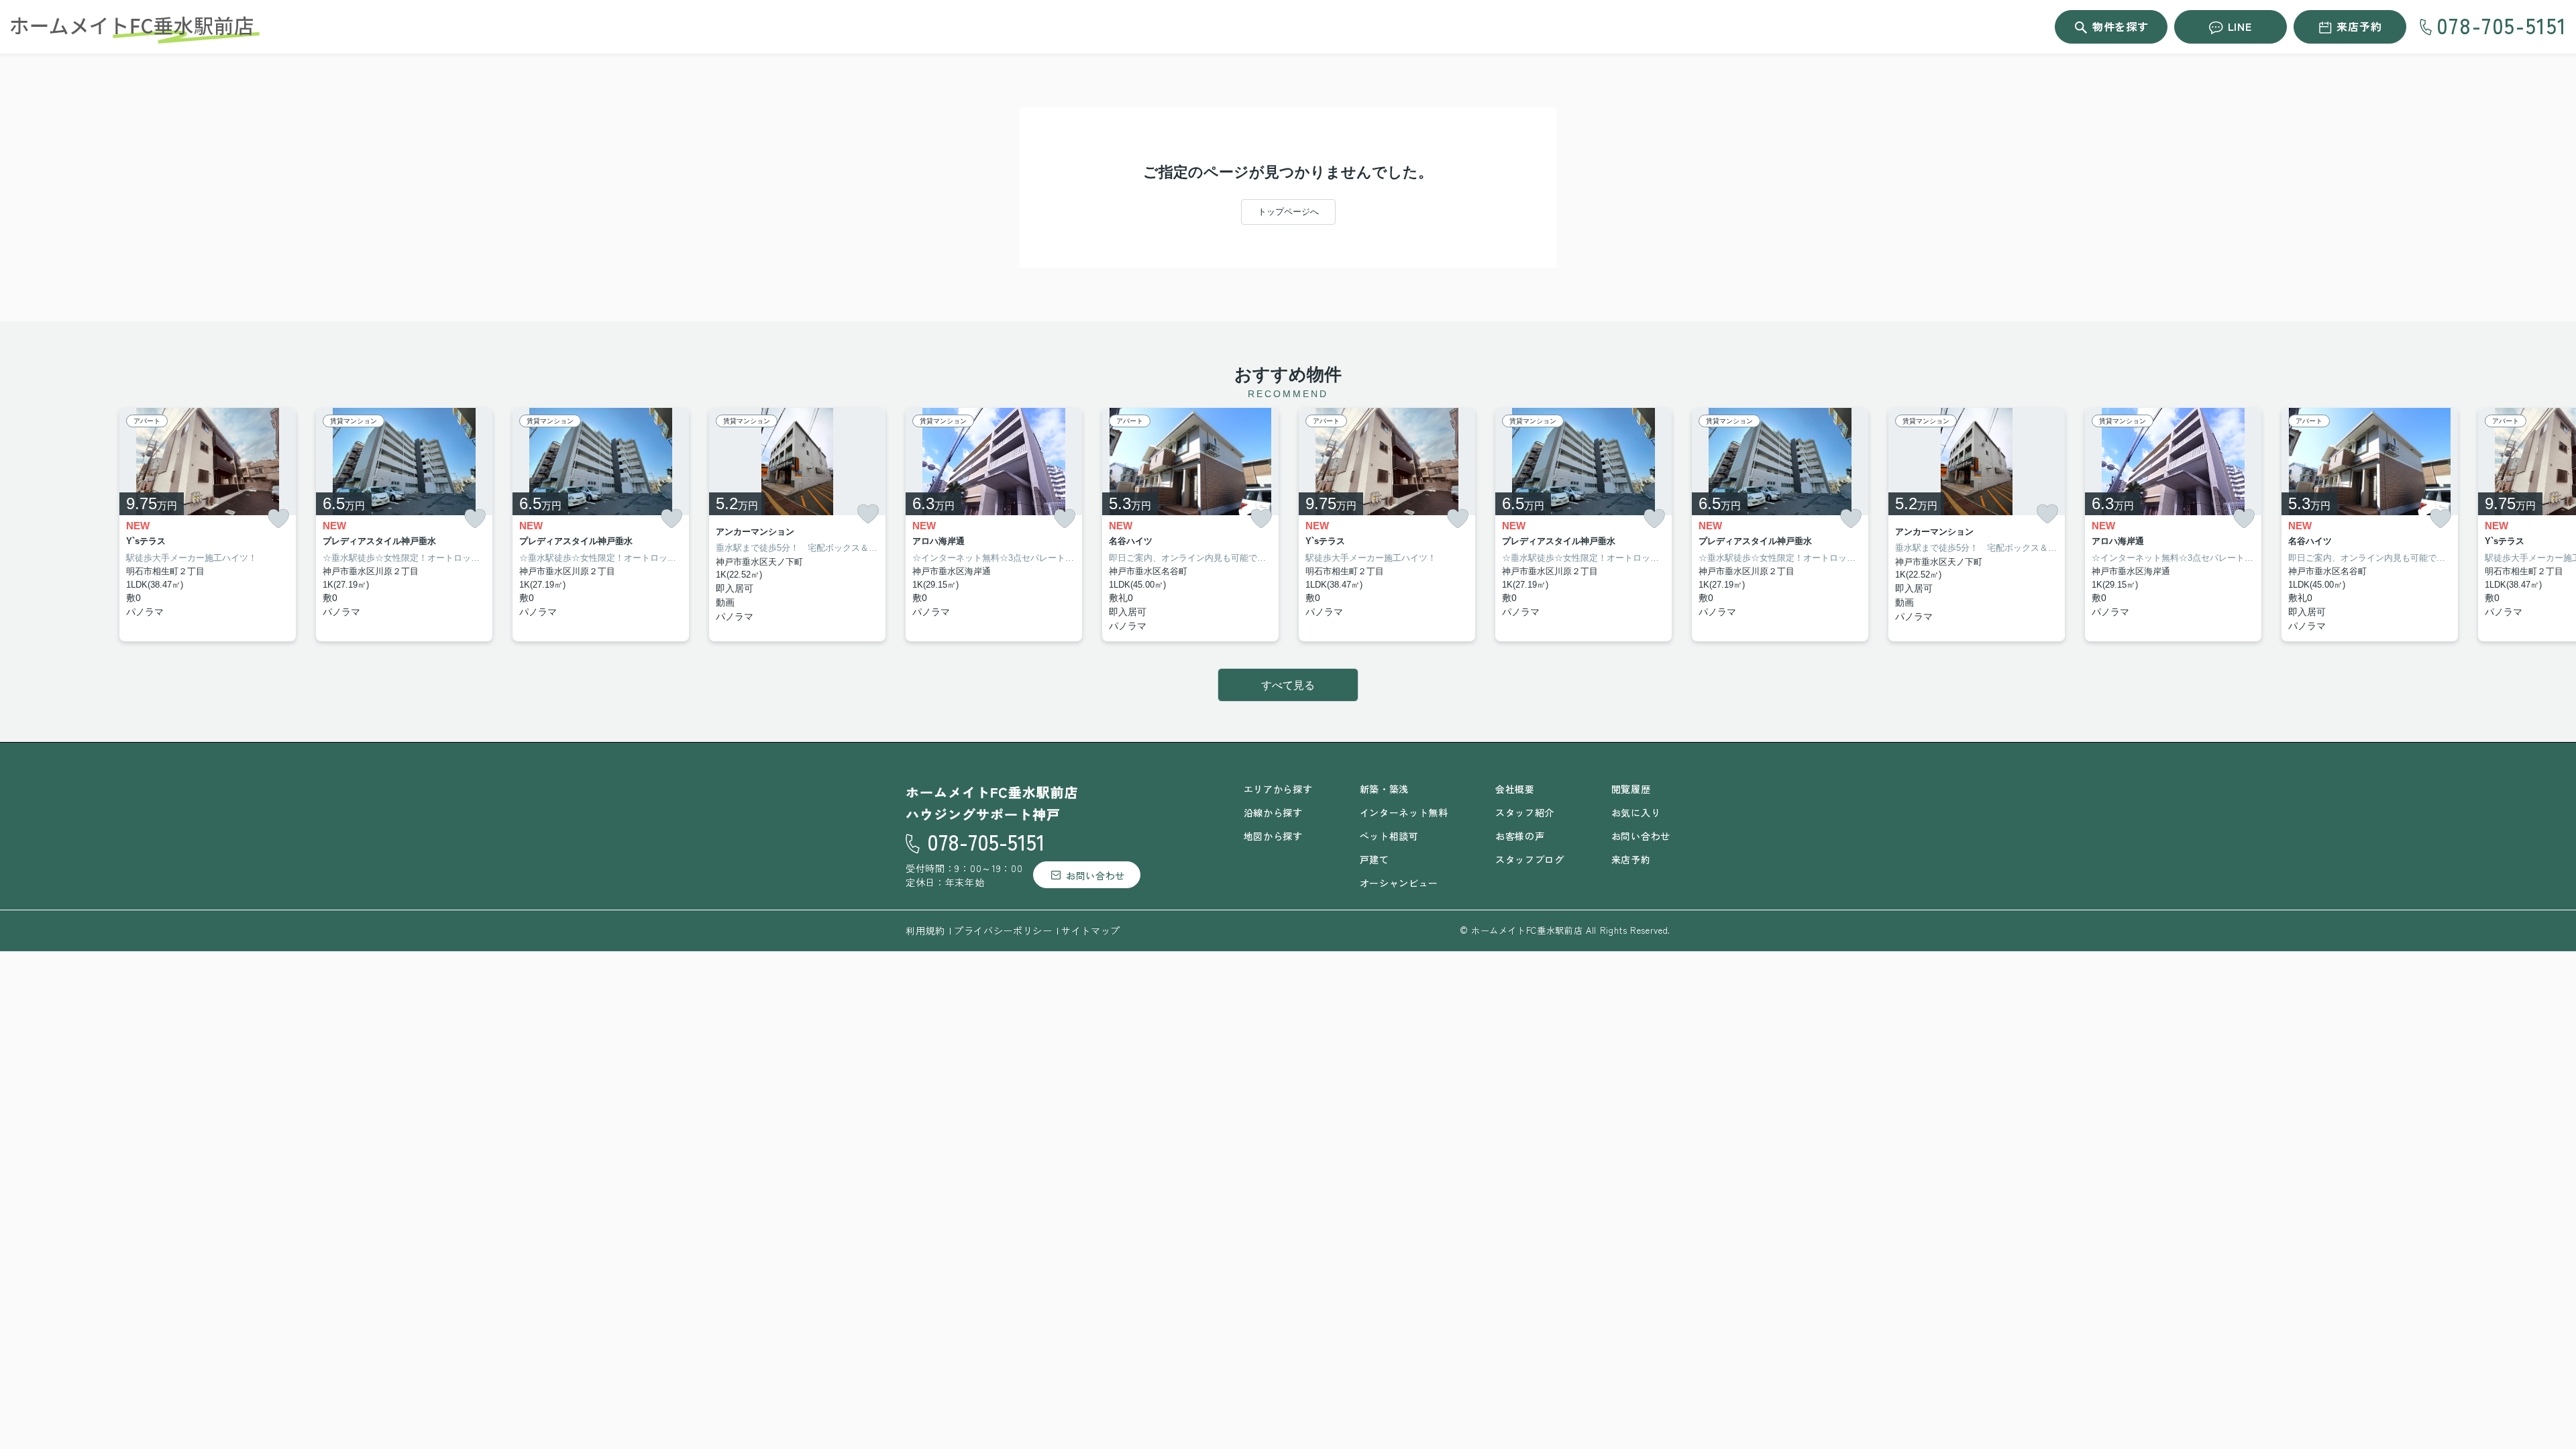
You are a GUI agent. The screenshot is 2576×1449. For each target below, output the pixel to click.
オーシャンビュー (1399, 883)
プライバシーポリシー (1003, 930)
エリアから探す (1278, 789)
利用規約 (925, 930)
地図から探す (1273, 836)
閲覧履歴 (1631, 789)
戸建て (1375, 859)
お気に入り (1636, 812)
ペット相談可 (1389, 836)
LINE (2240, 26)
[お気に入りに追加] (278, 519)
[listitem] (994, 525)
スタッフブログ (1530, 859)
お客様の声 (1520, 836)
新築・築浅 (1385, 789)
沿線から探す (1273, 812)
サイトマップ (1091, 930)
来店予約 (2359, 26)
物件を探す (2121, 26)
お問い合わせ (1095, 875)
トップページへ (1288, 212)
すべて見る (1288, 685)
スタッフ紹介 (1525, 812)
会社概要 (1515, 789)
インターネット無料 (1404, 812)
